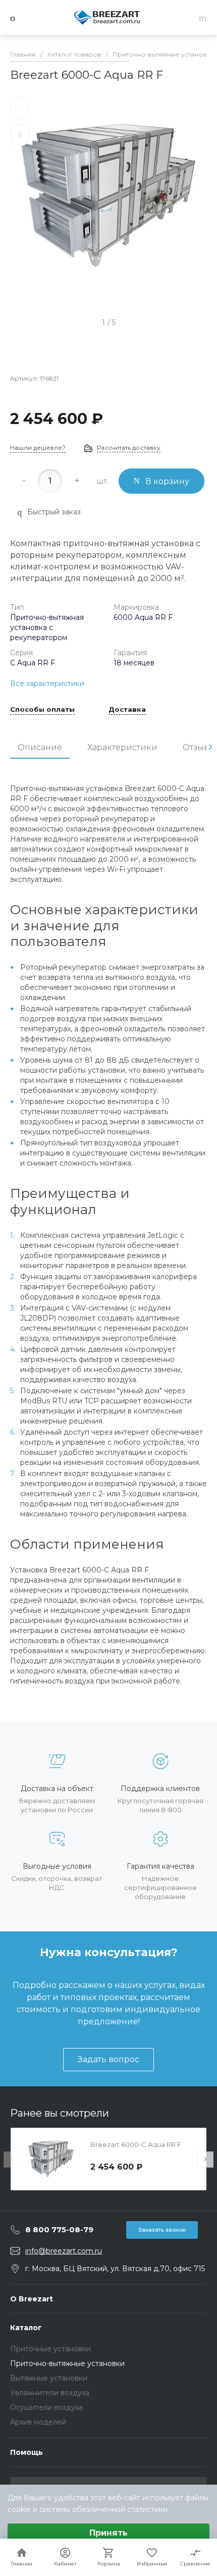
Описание (40, 747)
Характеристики (122, 747)
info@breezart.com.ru (64, 2251)
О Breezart (32, 2299)
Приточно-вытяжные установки (67, 2363)
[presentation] (210, 747)
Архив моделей (38, 2422)
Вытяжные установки (49, 2378)
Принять (108, 2533)
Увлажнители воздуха (50, 2393)
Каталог (26, 2328)
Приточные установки (50, 2349)
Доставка (127, 710)
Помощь (26, 2452)
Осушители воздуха (46, 2407)
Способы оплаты (42, 710)
